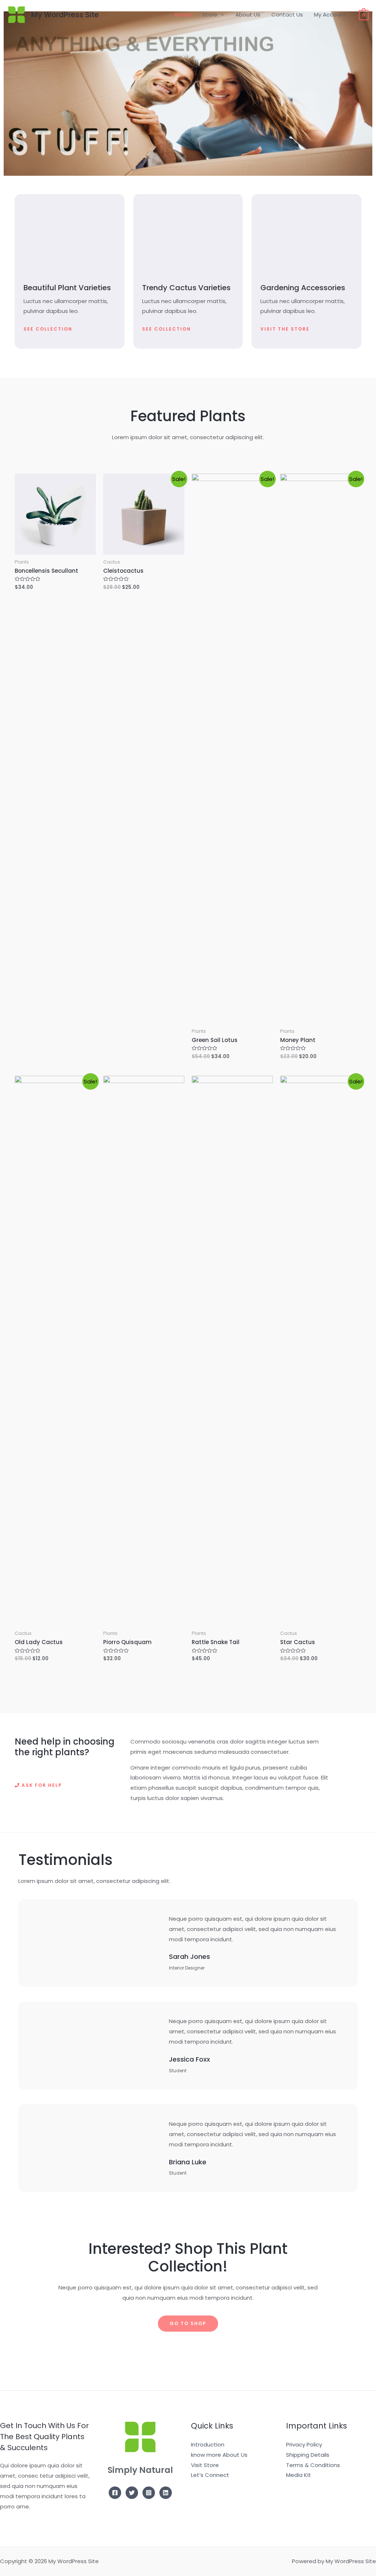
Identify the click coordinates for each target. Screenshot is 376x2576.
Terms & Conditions (313, 2465)
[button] (48, 329)
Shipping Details (308, 2455)
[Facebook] (115, 2493)
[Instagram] (149, 2493)
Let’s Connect (210, 2475)
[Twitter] (132, 2493)
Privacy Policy (304, 2444)
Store (210, 14)
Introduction (208, 2444)
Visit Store (205, 2465)
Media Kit (299, 2475)
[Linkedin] (166, 2493)
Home (183, 14)
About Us (248, 14)
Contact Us (287, 14)
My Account (330, 14)
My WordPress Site (65, 15)
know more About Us (219, 2455)
